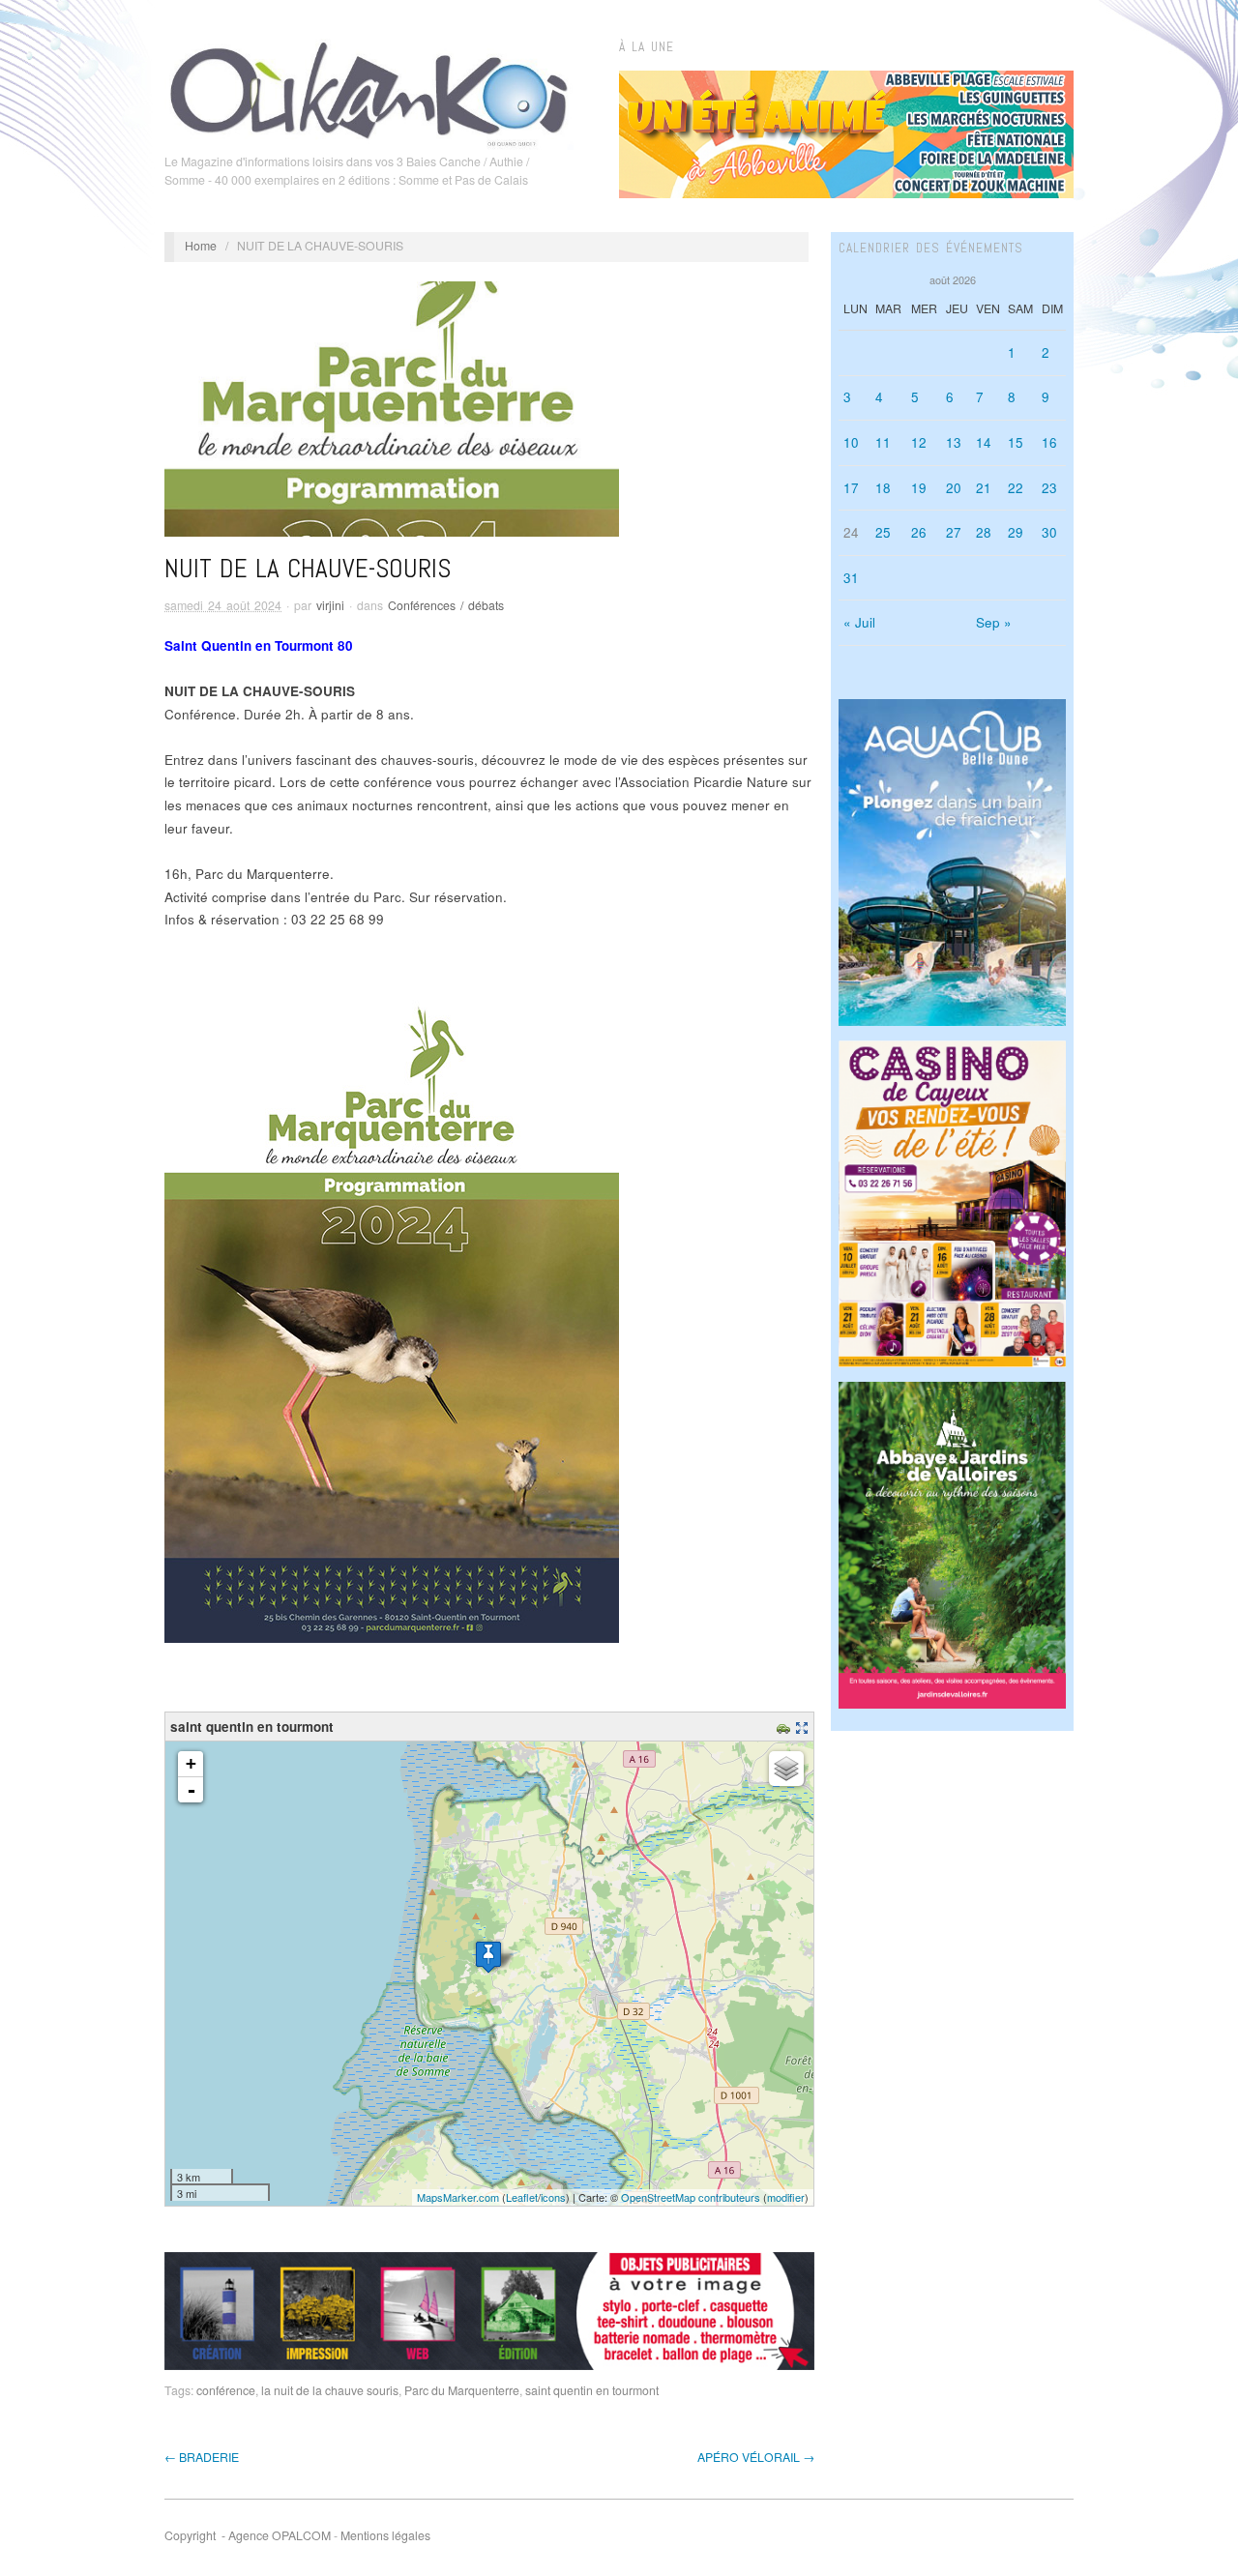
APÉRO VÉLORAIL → (756, 2457)
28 (984, 532)
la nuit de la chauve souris (330, 2390)
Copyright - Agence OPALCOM (248, 2535)
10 (851, 442)
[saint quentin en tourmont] (488, 1957)
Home (201, 246)
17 (851, 488)
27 (954, 532)
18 (883, 488)
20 (954, 488)
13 (954, 442)
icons (553, 2197)
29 (1016, 532)
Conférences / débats (446, 605)
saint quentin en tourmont (592, 2390)
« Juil (859, 622)
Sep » (994, 622)
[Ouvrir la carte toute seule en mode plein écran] (804, 1727)
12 (919, 442)
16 (1049, 442)
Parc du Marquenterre (462, 2390)
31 (851, 578)
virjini (330, 605)
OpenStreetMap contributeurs (691, 2197)
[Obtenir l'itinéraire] (786, 1727)
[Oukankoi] (369, 91)
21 (984, 488)
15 (1016, 442)
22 (1016, 488)
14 (984, 442)
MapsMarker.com (458, 2197)
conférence (226, 2390)
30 (1049, 532)
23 (1049, 488)
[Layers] (786, 1769)
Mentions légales (385, 2535)
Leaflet (522, 2197)
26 (919, 532)
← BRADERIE (202, 2457)
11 (883, 442)
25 (883, 532)
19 (919, 488)
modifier (786, 2197)
